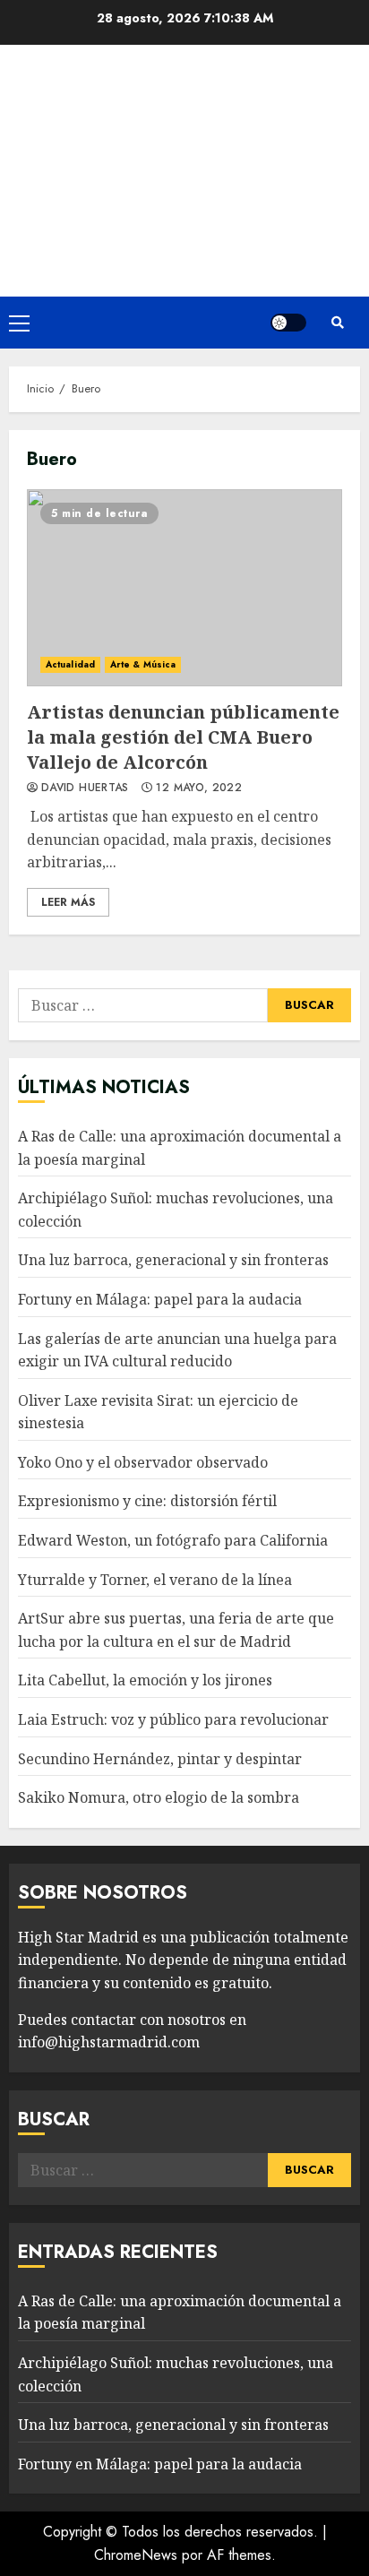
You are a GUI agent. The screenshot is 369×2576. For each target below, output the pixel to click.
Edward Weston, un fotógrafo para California (173, 1540)
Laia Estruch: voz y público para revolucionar (173, 1719)
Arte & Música (143, 664)
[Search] (338, 323)
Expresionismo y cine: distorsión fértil (147, 1501)
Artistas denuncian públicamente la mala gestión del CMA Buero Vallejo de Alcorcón (184, 588)
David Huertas (85, 788)
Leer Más (68, 902)
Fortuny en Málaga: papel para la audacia (160, 1299)
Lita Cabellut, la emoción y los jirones (145, 1680)
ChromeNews (136, 2555)
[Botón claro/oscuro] (288, 323)
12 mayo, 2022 (199, 788)
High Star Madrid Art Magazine (185, 148)
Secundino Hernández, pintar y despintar (160, 1759)
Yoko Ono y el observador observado (143, 1462)
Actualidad (70, 664)
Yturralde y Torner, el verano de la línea (155, 1580)
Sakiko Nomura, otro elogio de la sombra (159, 1797)
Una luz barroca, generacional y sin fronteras (173, 1260)
